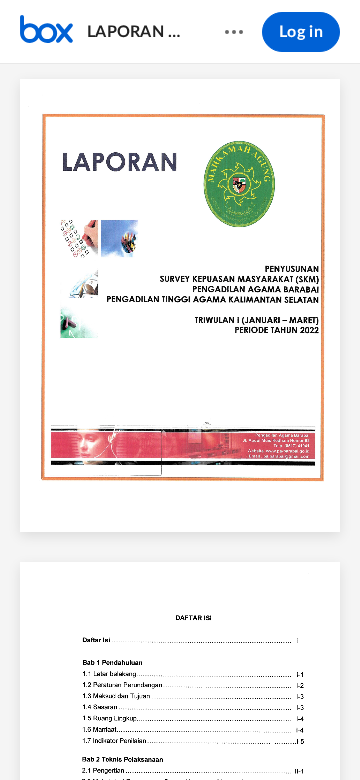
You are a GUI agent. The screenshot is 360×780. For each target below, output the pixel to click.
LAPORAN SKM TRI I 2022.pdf (136, 32)
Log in (301, 32)
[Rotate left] (254, 731)
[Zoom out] (146, 731)
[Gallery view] (292, 731)
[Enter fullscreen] (328, 731)
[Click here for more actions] (234, 32)
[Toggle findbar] (32, 731)
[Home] (46, 32)
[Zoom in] (214, 731)
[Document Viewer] (180, 422)
